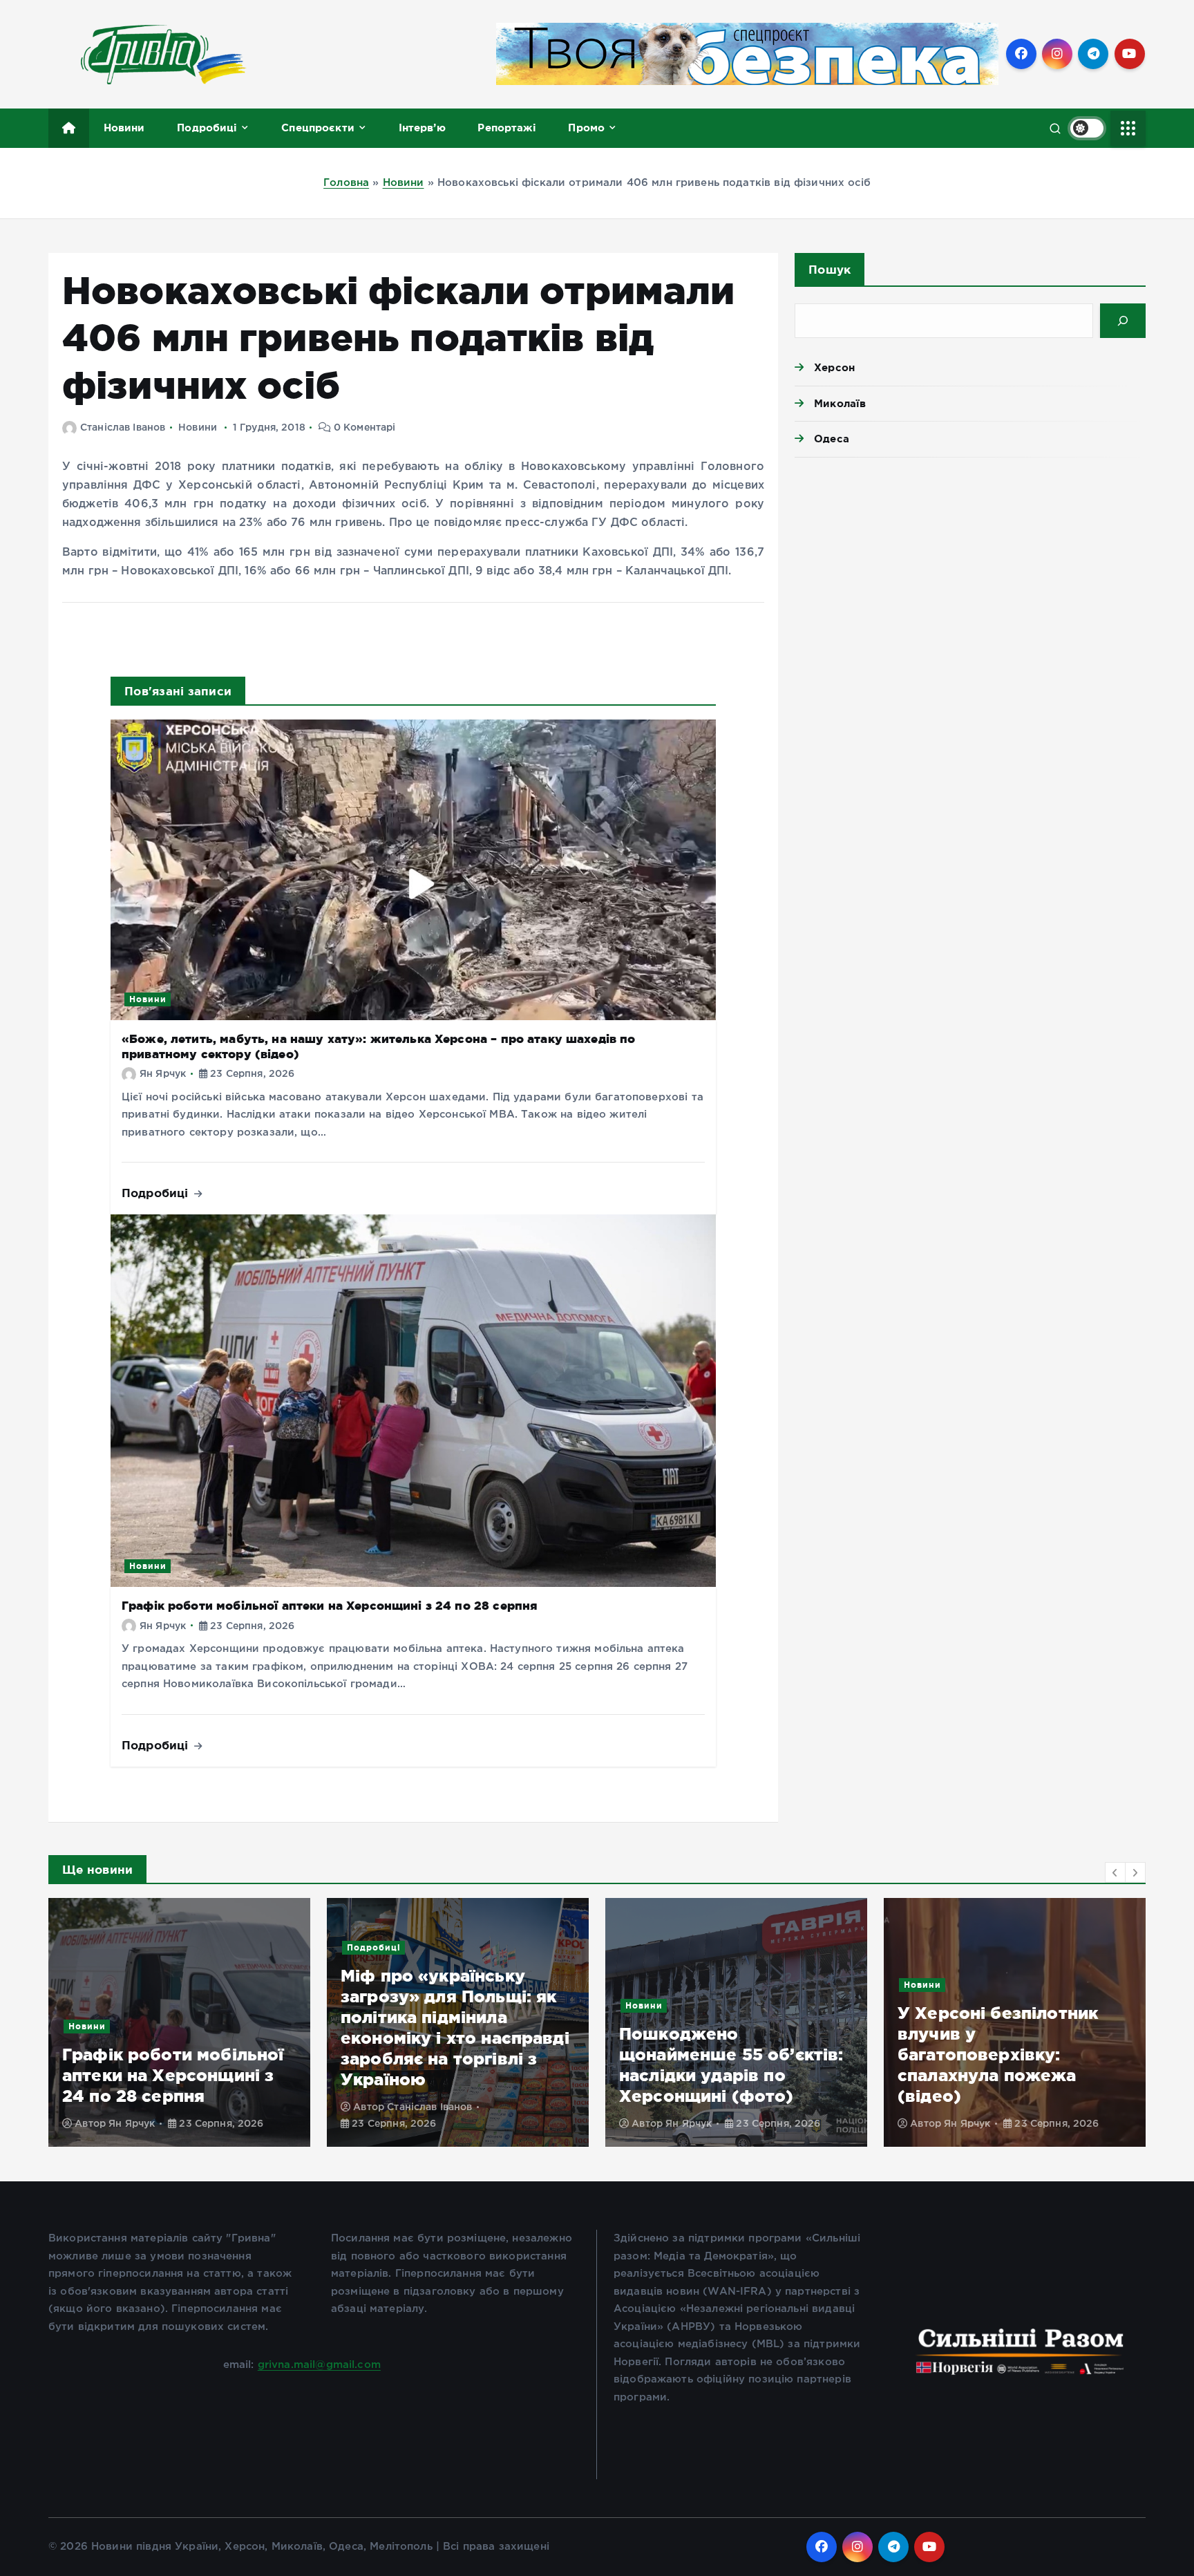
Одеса (832, 439)
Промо (586, 128)
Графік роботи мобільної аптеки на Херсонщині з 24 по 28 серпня (330, 1605)
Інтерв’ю (422, 128)
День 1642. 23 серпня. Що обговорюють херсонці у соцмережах (1011, 2075)
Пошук (830, 269)
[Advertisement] (970, 575)
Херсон (834, 367)
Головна (346, 183)
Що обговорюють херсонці (1048, 2026)
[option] (179, 2022)
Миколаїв (840, 403)
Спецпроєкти (318, 128)
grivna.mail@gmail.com (319, 2365)
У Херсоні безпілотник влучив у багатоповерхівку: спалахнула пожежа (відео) (719, 2055)
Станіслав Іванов (123, 428)
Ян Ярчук (163, 1074)
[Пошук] (1123, 321)
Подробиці (207, 128)
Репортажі (506, 128)
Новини (124, 128)
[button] (1115, 1872)
